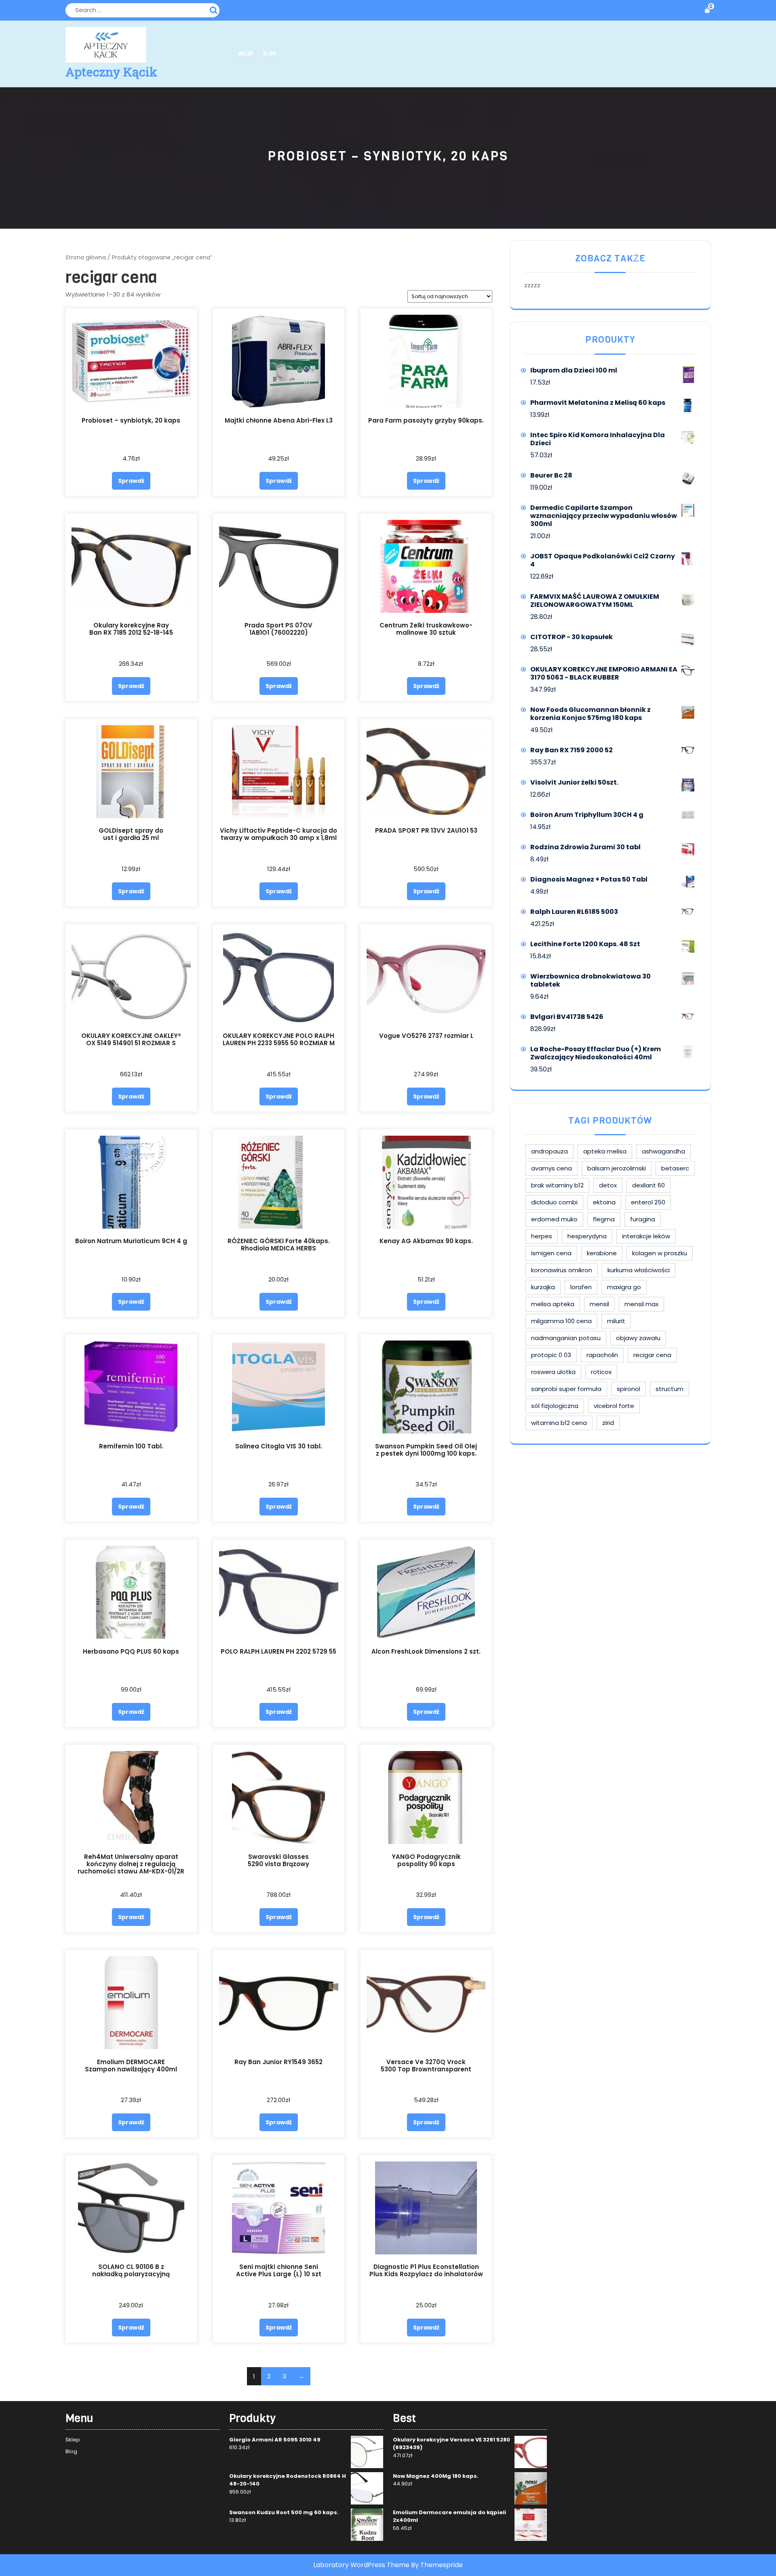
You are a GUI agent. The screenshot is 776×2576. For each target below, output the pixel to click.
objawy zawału (638, 1338)
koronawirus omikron (562, 1270)
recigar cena (652, 1355)
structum (670, 1389)
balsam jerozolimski (617, 1168)
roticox (601, 1372)
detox (608, 1185)
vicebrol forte (614, 1406)
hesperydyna (587, 1236)
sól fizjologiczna (555, 1406)
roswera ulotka (553, 1372)
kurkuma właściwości (639, 1270)
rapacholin (602, 1355)
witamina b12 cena (559, 1423)
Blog (269, 54)
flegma (604, 1219)
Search (215, 9)
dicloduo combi (554, 1202)
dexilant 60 (648, 1185)
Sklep (246, 54)
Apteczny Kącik (111, 72)
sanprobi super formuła (566, 1389)
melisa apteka (553, 1304)
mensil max (641, 1304)
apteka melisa (605, 1151)
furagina (643, 1219)
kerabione (602, 1253)
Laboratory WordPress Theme (361, 2565)
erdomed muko (554, 1219)
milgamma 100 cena (561, 1321)
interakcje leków (646, 1236)
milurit (616, 1321)
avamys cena (551, 1168)
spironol (628, 1389)
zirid (608, 1423)
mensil (599, 1304)
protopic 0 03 (551, 1355)
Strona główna (86, 258)
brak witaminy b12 (557, 1185)
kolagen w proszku (660, 1253)
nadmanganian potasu (566, 1338)
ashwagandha (663, 1151)
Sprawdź (131, 481)
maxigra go (624, 1287)
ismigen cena (551, 1253)
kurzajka (543, 1287)
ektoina (604, 1202)
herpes (542, 1236)
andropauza (549, 1151)
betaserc (675, 1168)
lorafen (581, 1287)
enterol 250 (648, 1202)
